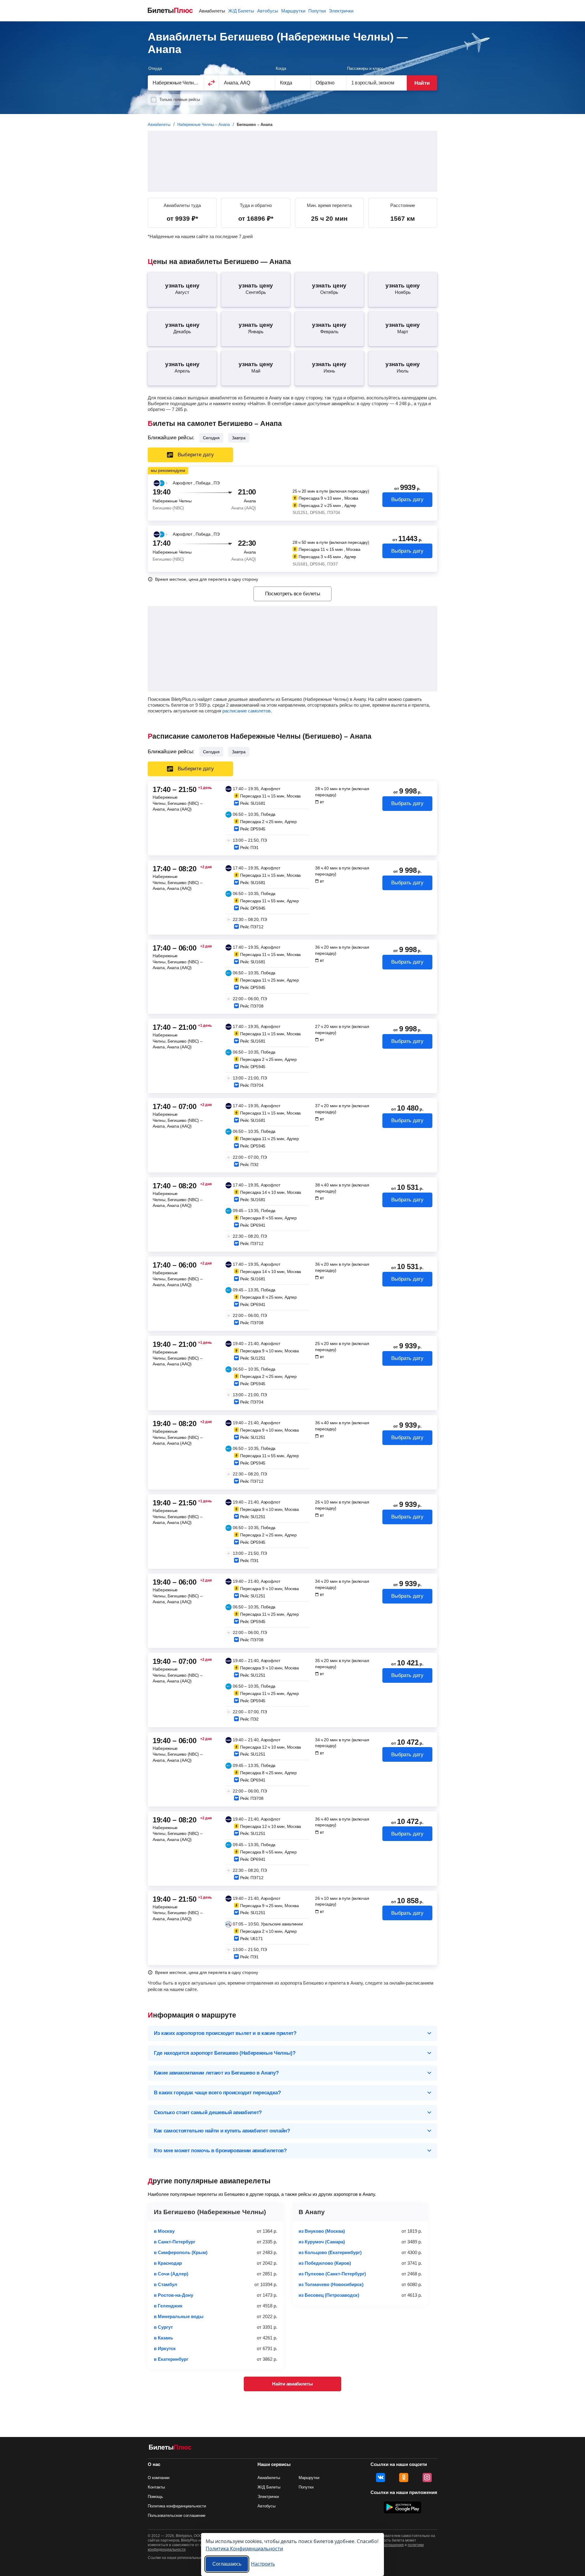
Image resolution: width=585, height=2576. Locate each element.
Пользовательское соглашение (177, 2515)
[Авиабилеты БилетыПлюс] (170, 2448)
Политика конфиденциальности (177, 2506)
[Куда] (247, 83)
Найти (422, 83)
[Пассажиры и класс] (377, 83)
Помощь (155, 2497)
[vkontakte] (381, 2478)
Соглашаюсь (227, 2564)
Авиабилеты (212, 11)
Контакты (156, 2487)
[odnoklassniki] (404, 2478)
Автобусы (268, 11)
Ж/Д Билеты (241, 11)
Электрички (341, 11)
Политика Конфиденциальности (244, 2548)
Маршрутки (293, 11)
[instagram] (427, 2478)
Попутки (317, 11)
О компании (159, 2478)
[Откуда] (176, 83)
